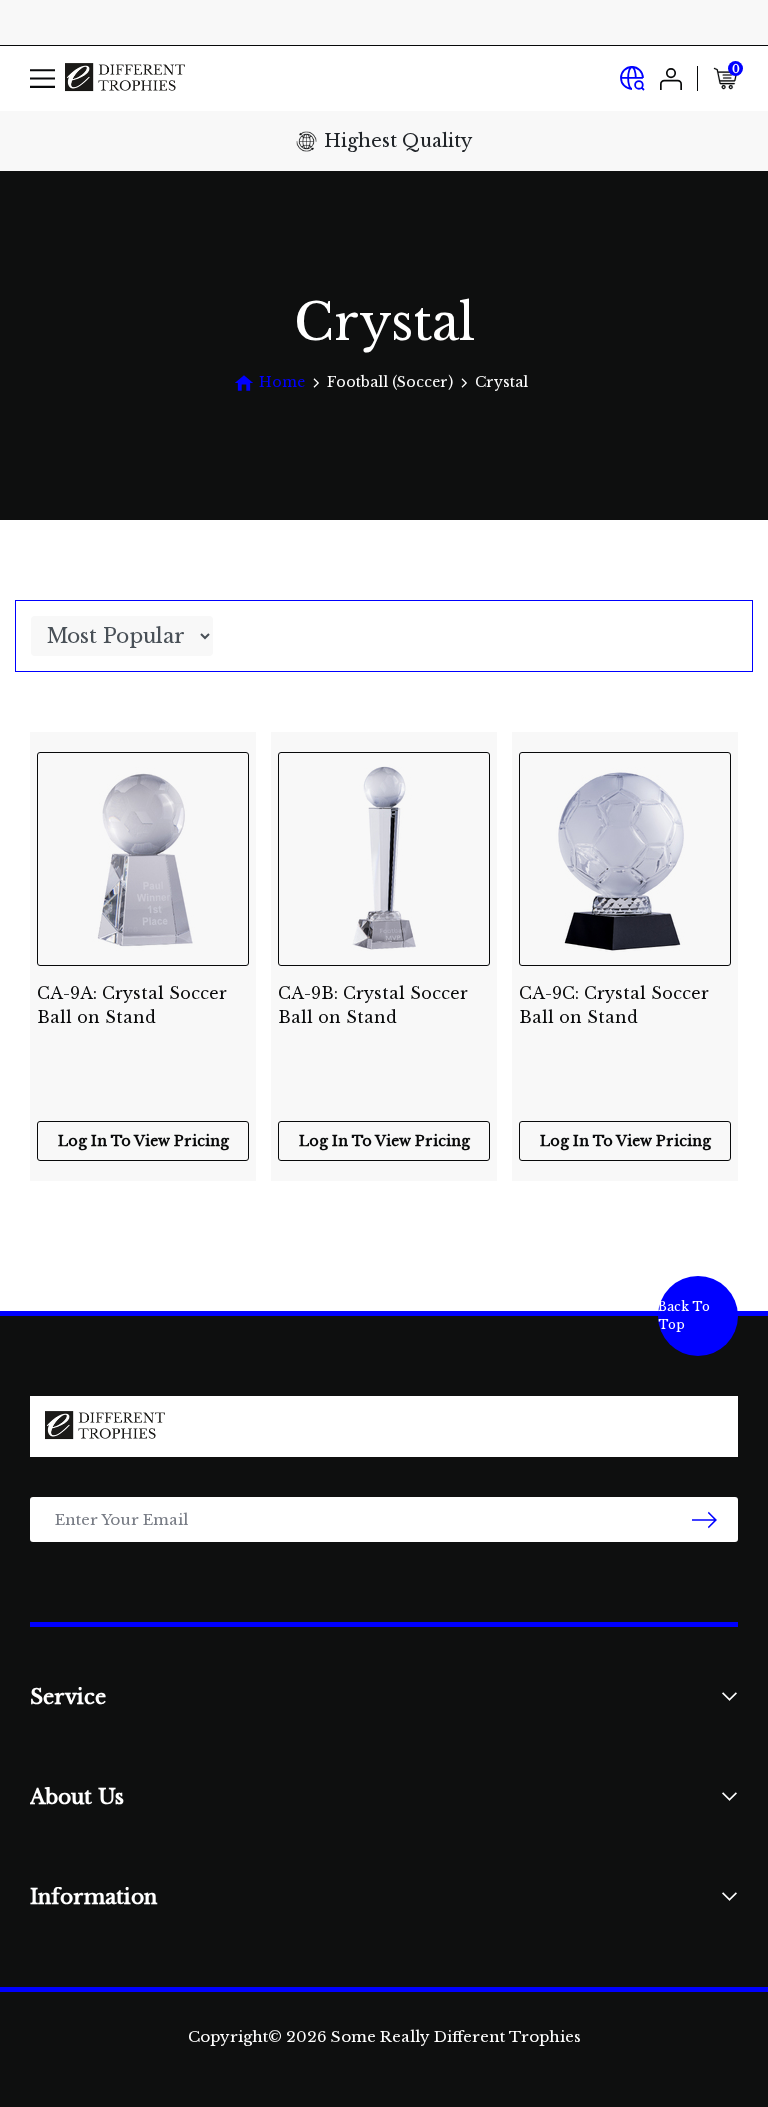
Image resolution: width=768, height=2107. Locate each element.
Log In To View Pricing (143, 1141)
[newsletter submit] (704, 1519)
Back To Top (684, 1315)
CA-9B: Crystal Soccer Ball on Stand (373, 1005)
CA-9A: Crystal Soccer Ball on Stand (132, 1005)
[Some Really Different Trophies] (125, 78)
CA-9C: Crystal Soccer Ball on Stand (614, 1005)
